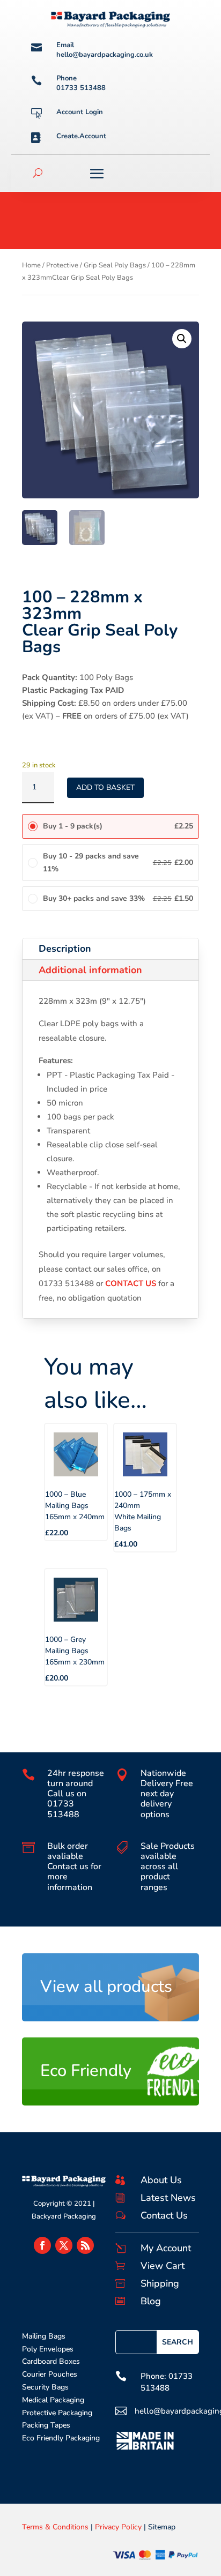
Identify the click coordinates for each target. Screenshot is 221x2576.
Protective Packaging (57, 2413)
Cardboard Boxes (51, 2361)
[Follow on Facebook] (42, 2245)
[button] (182, 339)
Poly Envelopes (48, 2349)
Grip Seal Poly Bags (115, 265)
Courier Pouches (50, 2374)
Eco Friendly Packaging (61, 2438)
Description (65, 949)
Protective (62, 265)
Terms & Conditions (55, 2527)
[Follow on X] (64, 2245)
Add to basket (105, 787)
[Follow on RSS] (85, 2245)
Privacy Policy (118, 2527)
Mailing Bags (44, 2336)
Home (31, 265)
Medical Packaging (53, 2400)
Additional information (90, 970)
